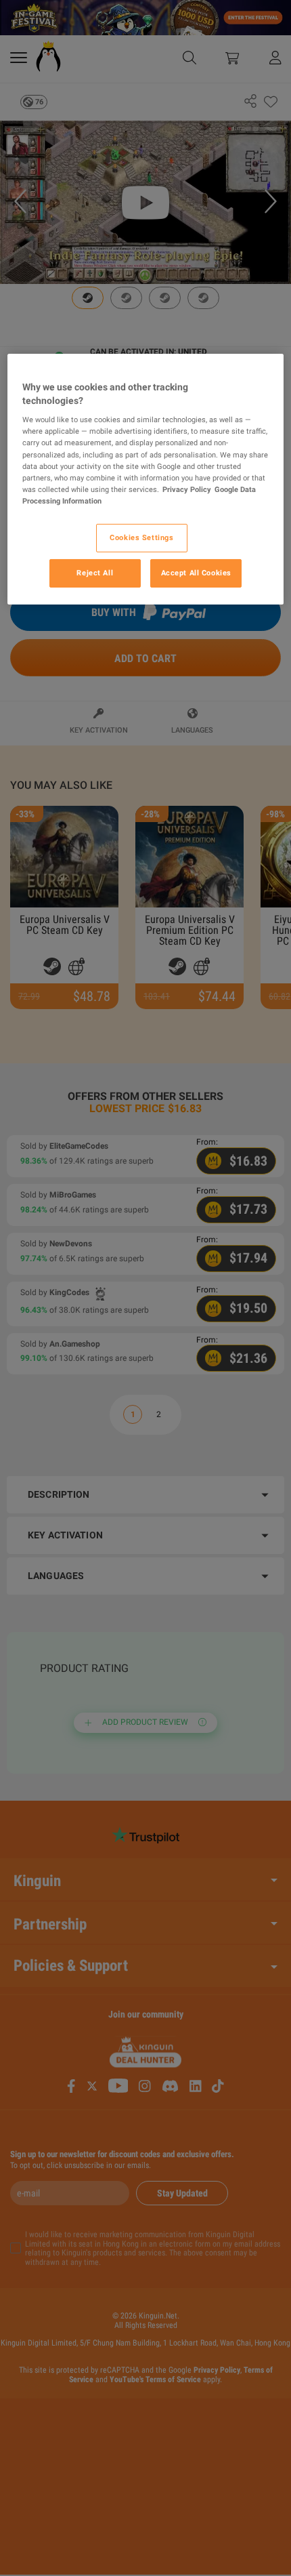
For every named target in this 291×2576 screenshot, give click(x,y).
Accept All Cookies (196, 573)
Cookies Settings (141, 537)
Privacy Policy (187, 489)
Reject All (95, 573)
